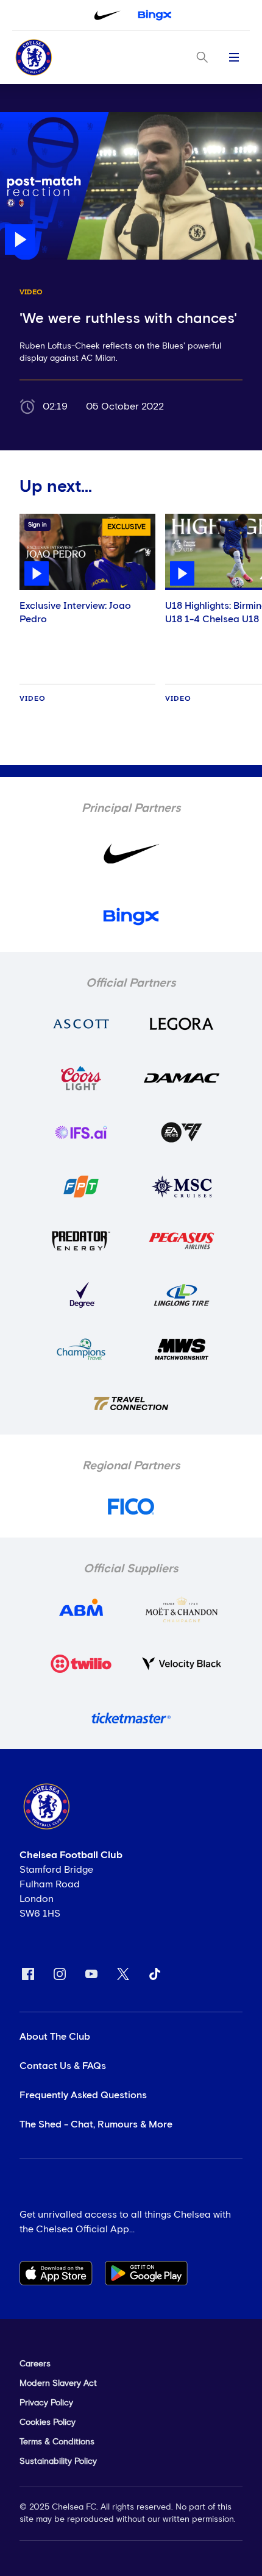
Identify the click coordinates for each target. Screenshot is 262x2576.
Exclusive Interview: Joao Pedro (75, 612)
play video (24, 118)
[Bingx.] (155, 15)
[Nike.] (107, 15)
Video (33, 699)
